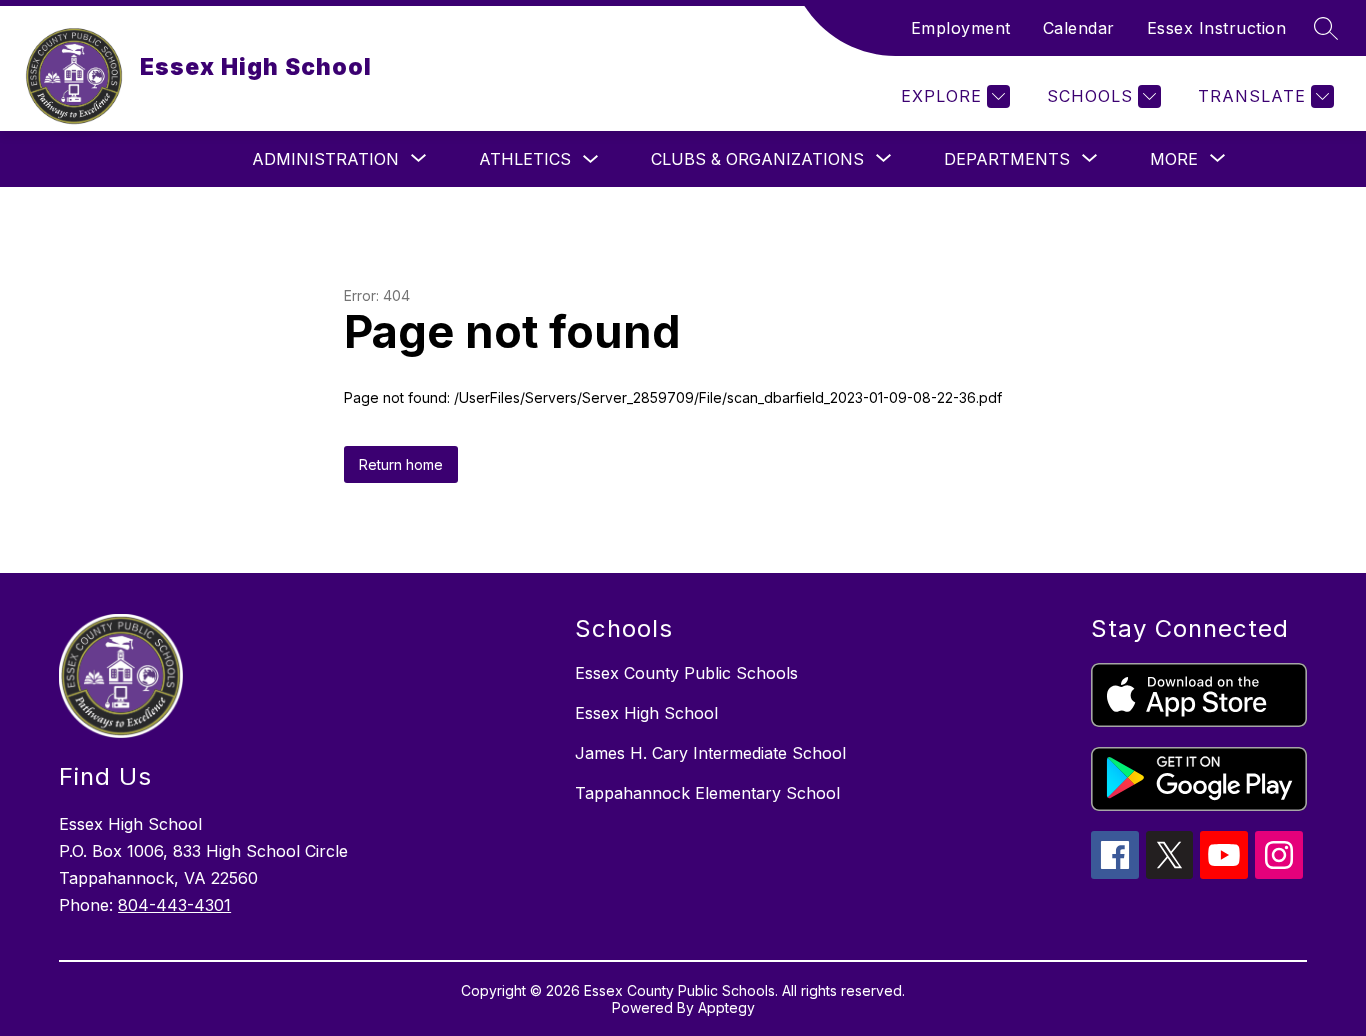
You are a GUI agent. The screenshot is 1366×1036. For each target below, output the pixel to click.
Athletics (525, 159)
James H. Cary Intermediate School (710, 753)
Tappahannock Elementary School (707, 793)
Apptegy (726, 1007)
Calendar (1079, 28)
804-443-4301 (174, 905)
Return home (401, 464)
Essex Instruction (1217, 28)
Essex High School (646, 713)
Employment (961, 28)
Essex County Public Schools (686, 673)
